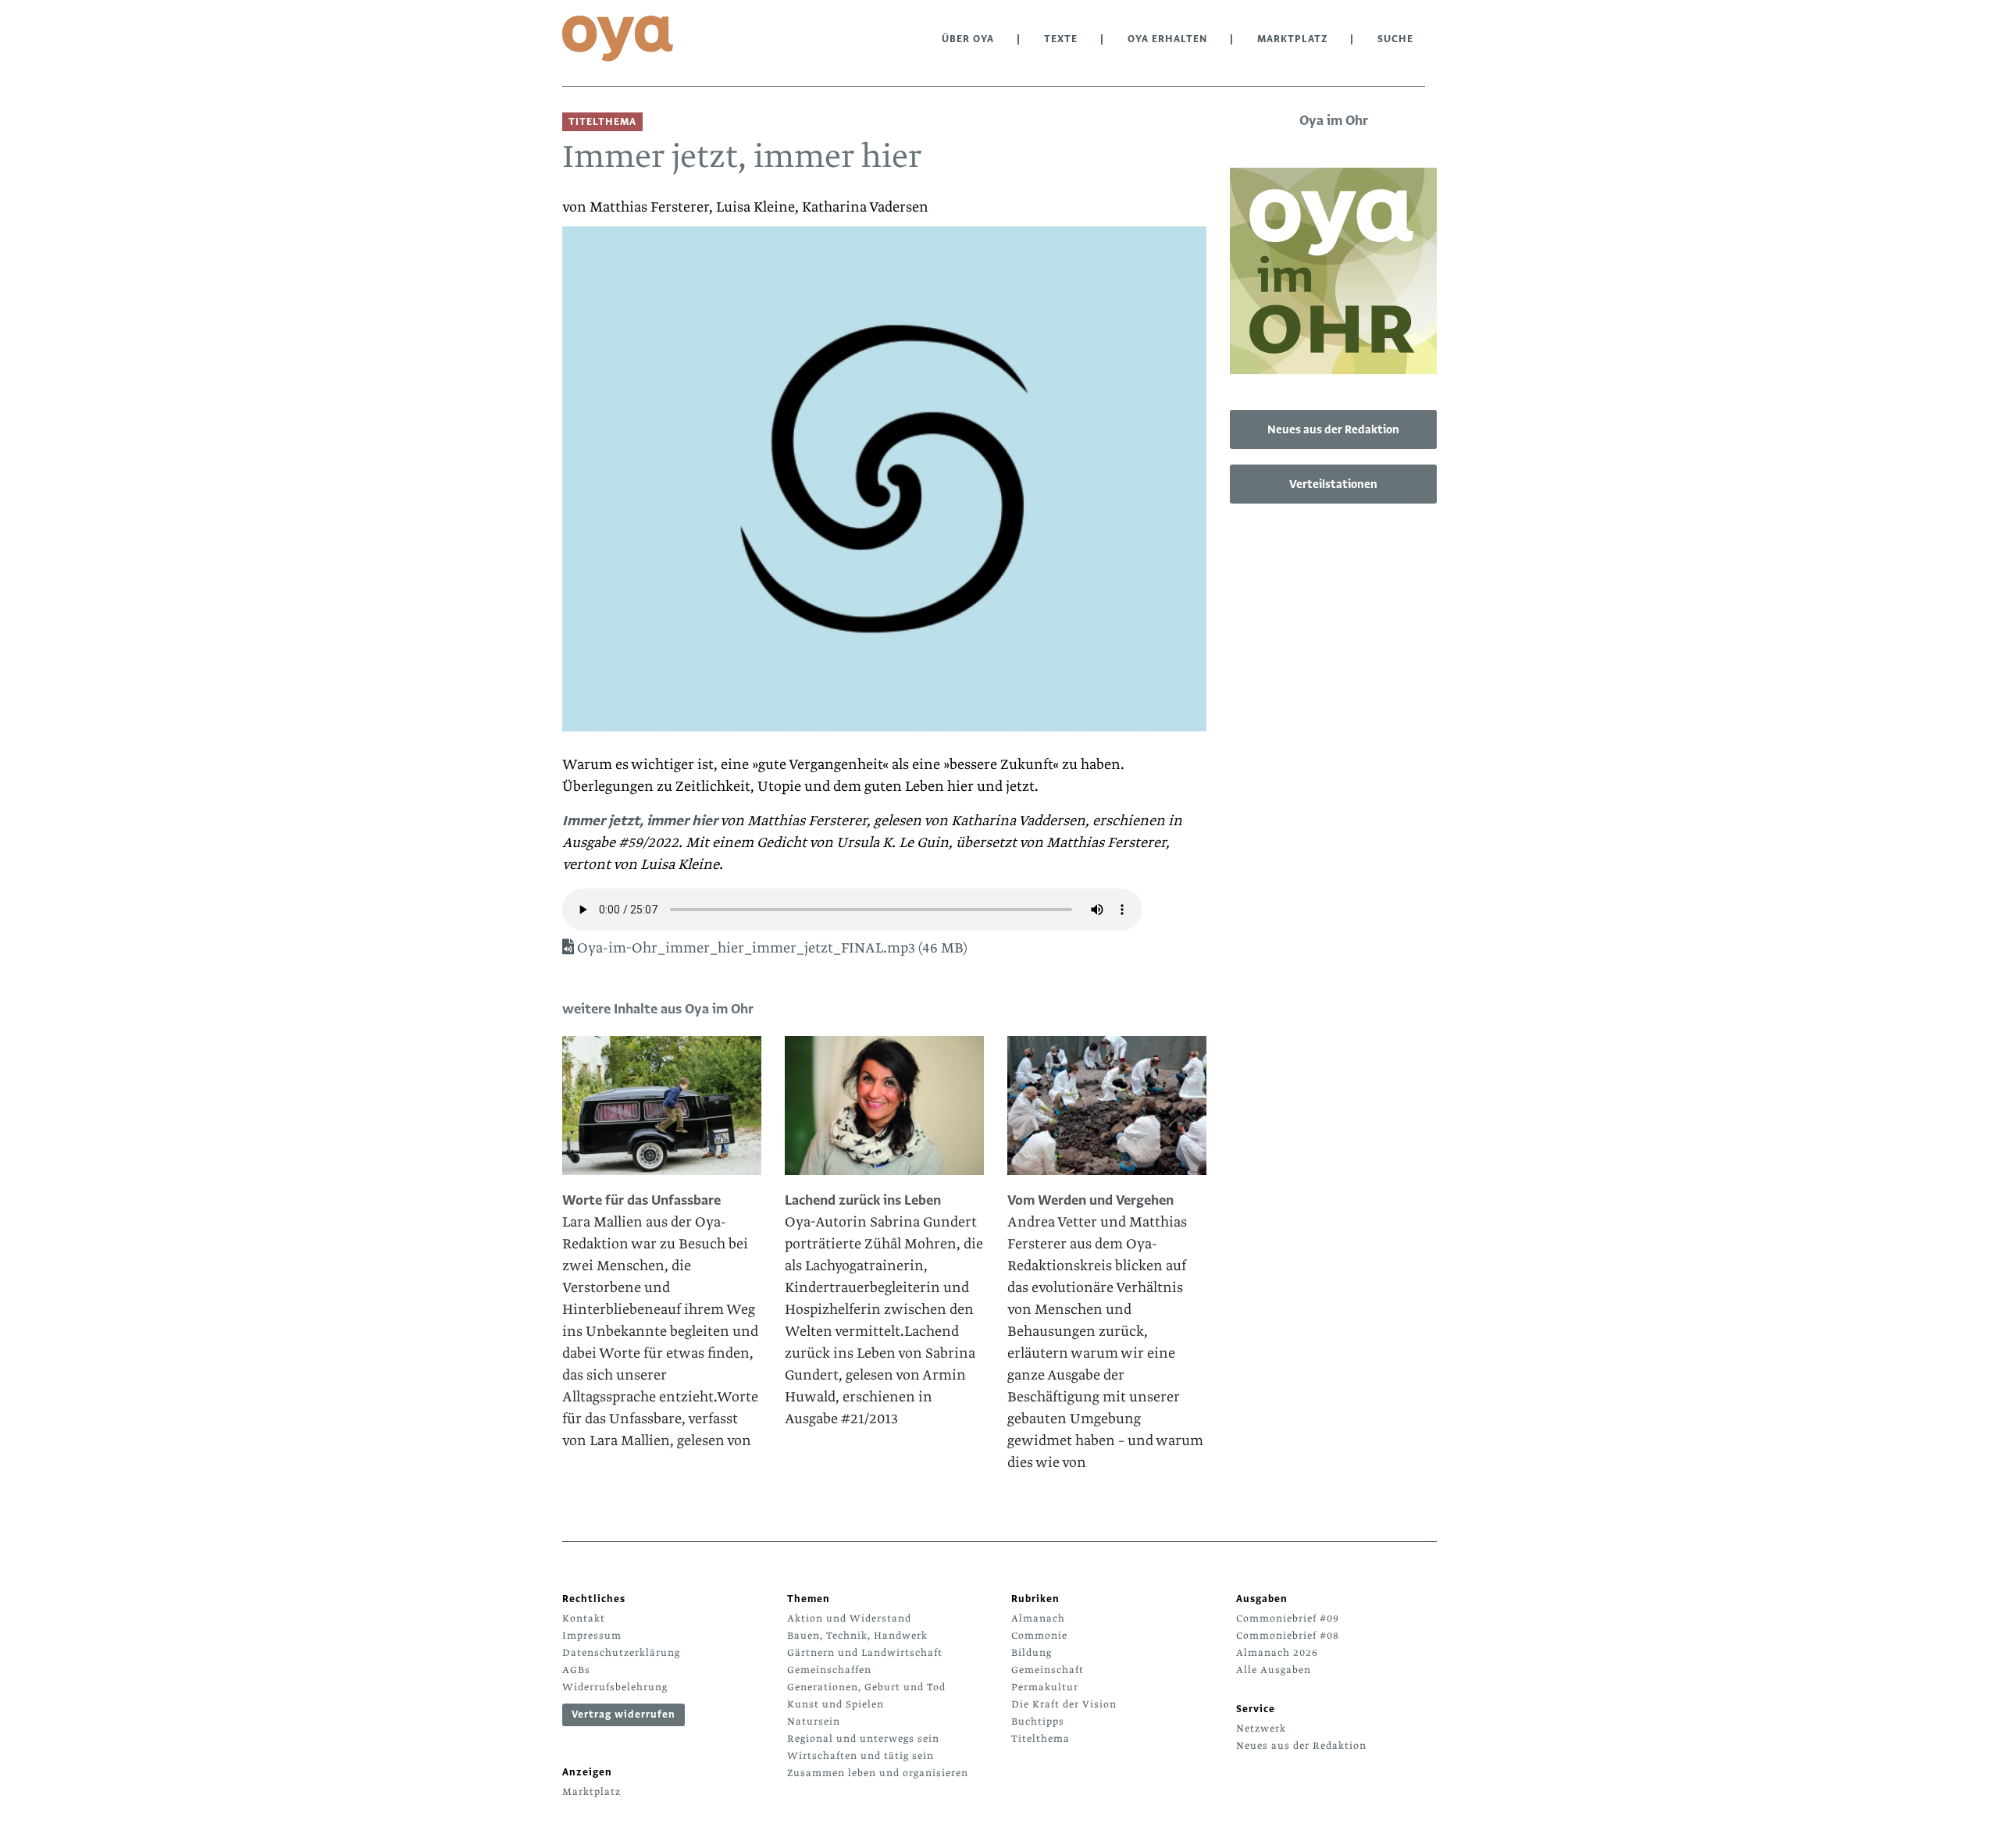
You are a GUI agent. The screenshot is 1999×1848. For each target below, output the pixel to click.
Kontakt (584, 1618)
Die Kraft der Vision (1064, 1704)
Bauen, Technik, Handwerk (857, 1636)
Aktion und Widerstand (849, 1618)
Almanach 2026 (1277, 1653)
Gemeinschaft (1048, 1670)
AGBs (576, 1670)
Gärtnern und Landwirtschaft (865, 1653)
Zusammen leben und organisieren (878, 1773)
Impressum (592, 1636)
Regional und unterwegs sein (863, 1739)
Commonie (1039, 1636)
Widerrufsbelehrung (615, 1687)
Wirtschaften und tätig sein (861, 1756)
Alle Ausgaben (1274, 1670)
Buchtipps (1038, 1722)
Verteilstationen (1333, 484)
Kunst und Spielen (836, 1704)
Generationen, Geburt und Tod (866, 1687)
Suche (1395, 39)
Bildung (1032, 1653)
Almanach (1038, 1618)
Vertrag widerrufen (624, 1714)
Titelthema (1040, 1739)
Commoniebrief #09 (1288, 1618)
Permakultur (1045, 1687)
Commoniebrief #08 (1288, 1636)
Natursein (814, 1722)
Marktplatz (1292, 39)
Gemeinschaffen (829, 1670)
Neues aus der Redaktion (1333, 429)
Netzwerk (1261, 1729)
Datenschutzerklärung (621, 1653)
